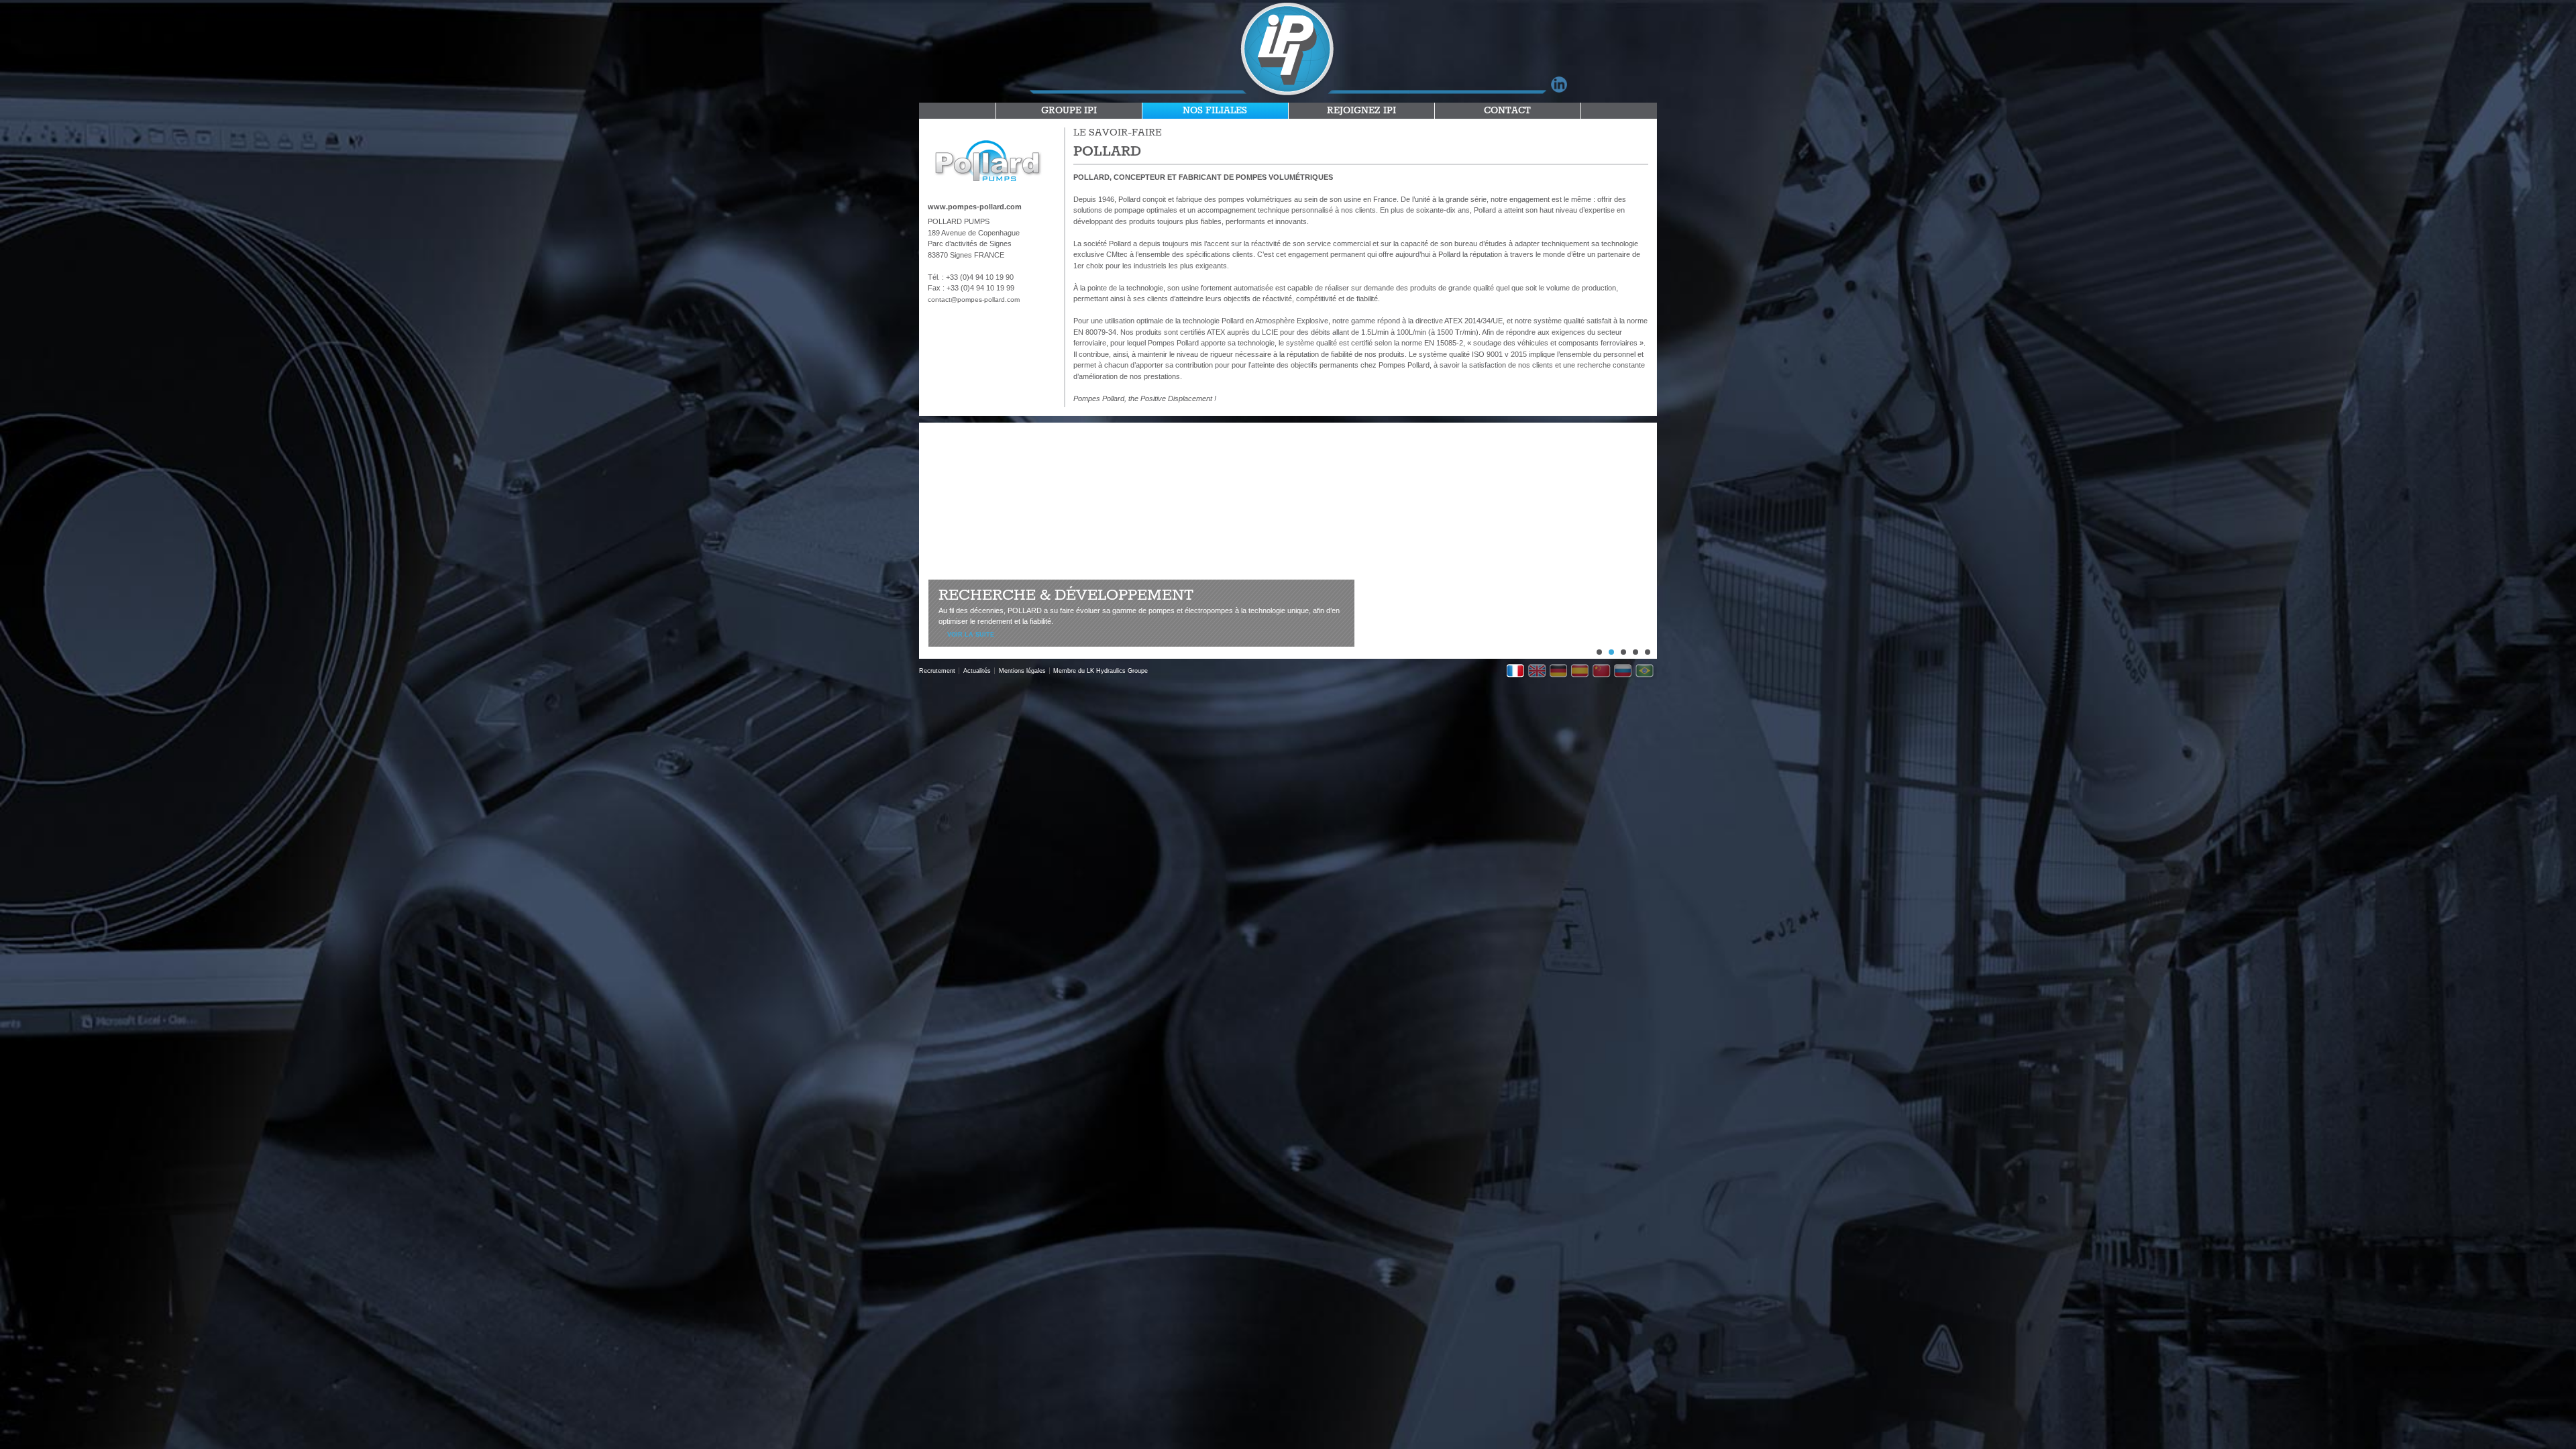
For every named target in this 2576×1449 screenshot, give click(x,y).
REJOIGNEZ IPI (1361, 111)
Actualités (977, 671)
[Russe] (1625, 672)
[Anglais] (1539, 672)
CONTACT (1507, 111)
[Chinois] (1603, 672)
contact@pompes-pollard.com (974, 300)
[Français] (1517, 672)
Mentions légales (1022, 671)
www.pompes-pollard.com (975, 207)
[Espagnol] (1582, 672)
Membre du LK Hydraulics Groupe (1101, 671)
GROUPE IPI (1069, 111)
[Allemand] (1560, 672)
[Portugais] (1646, 672)
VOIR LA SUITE (971, 635)
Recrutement (937, 671)
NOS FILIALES (1215, 111)
